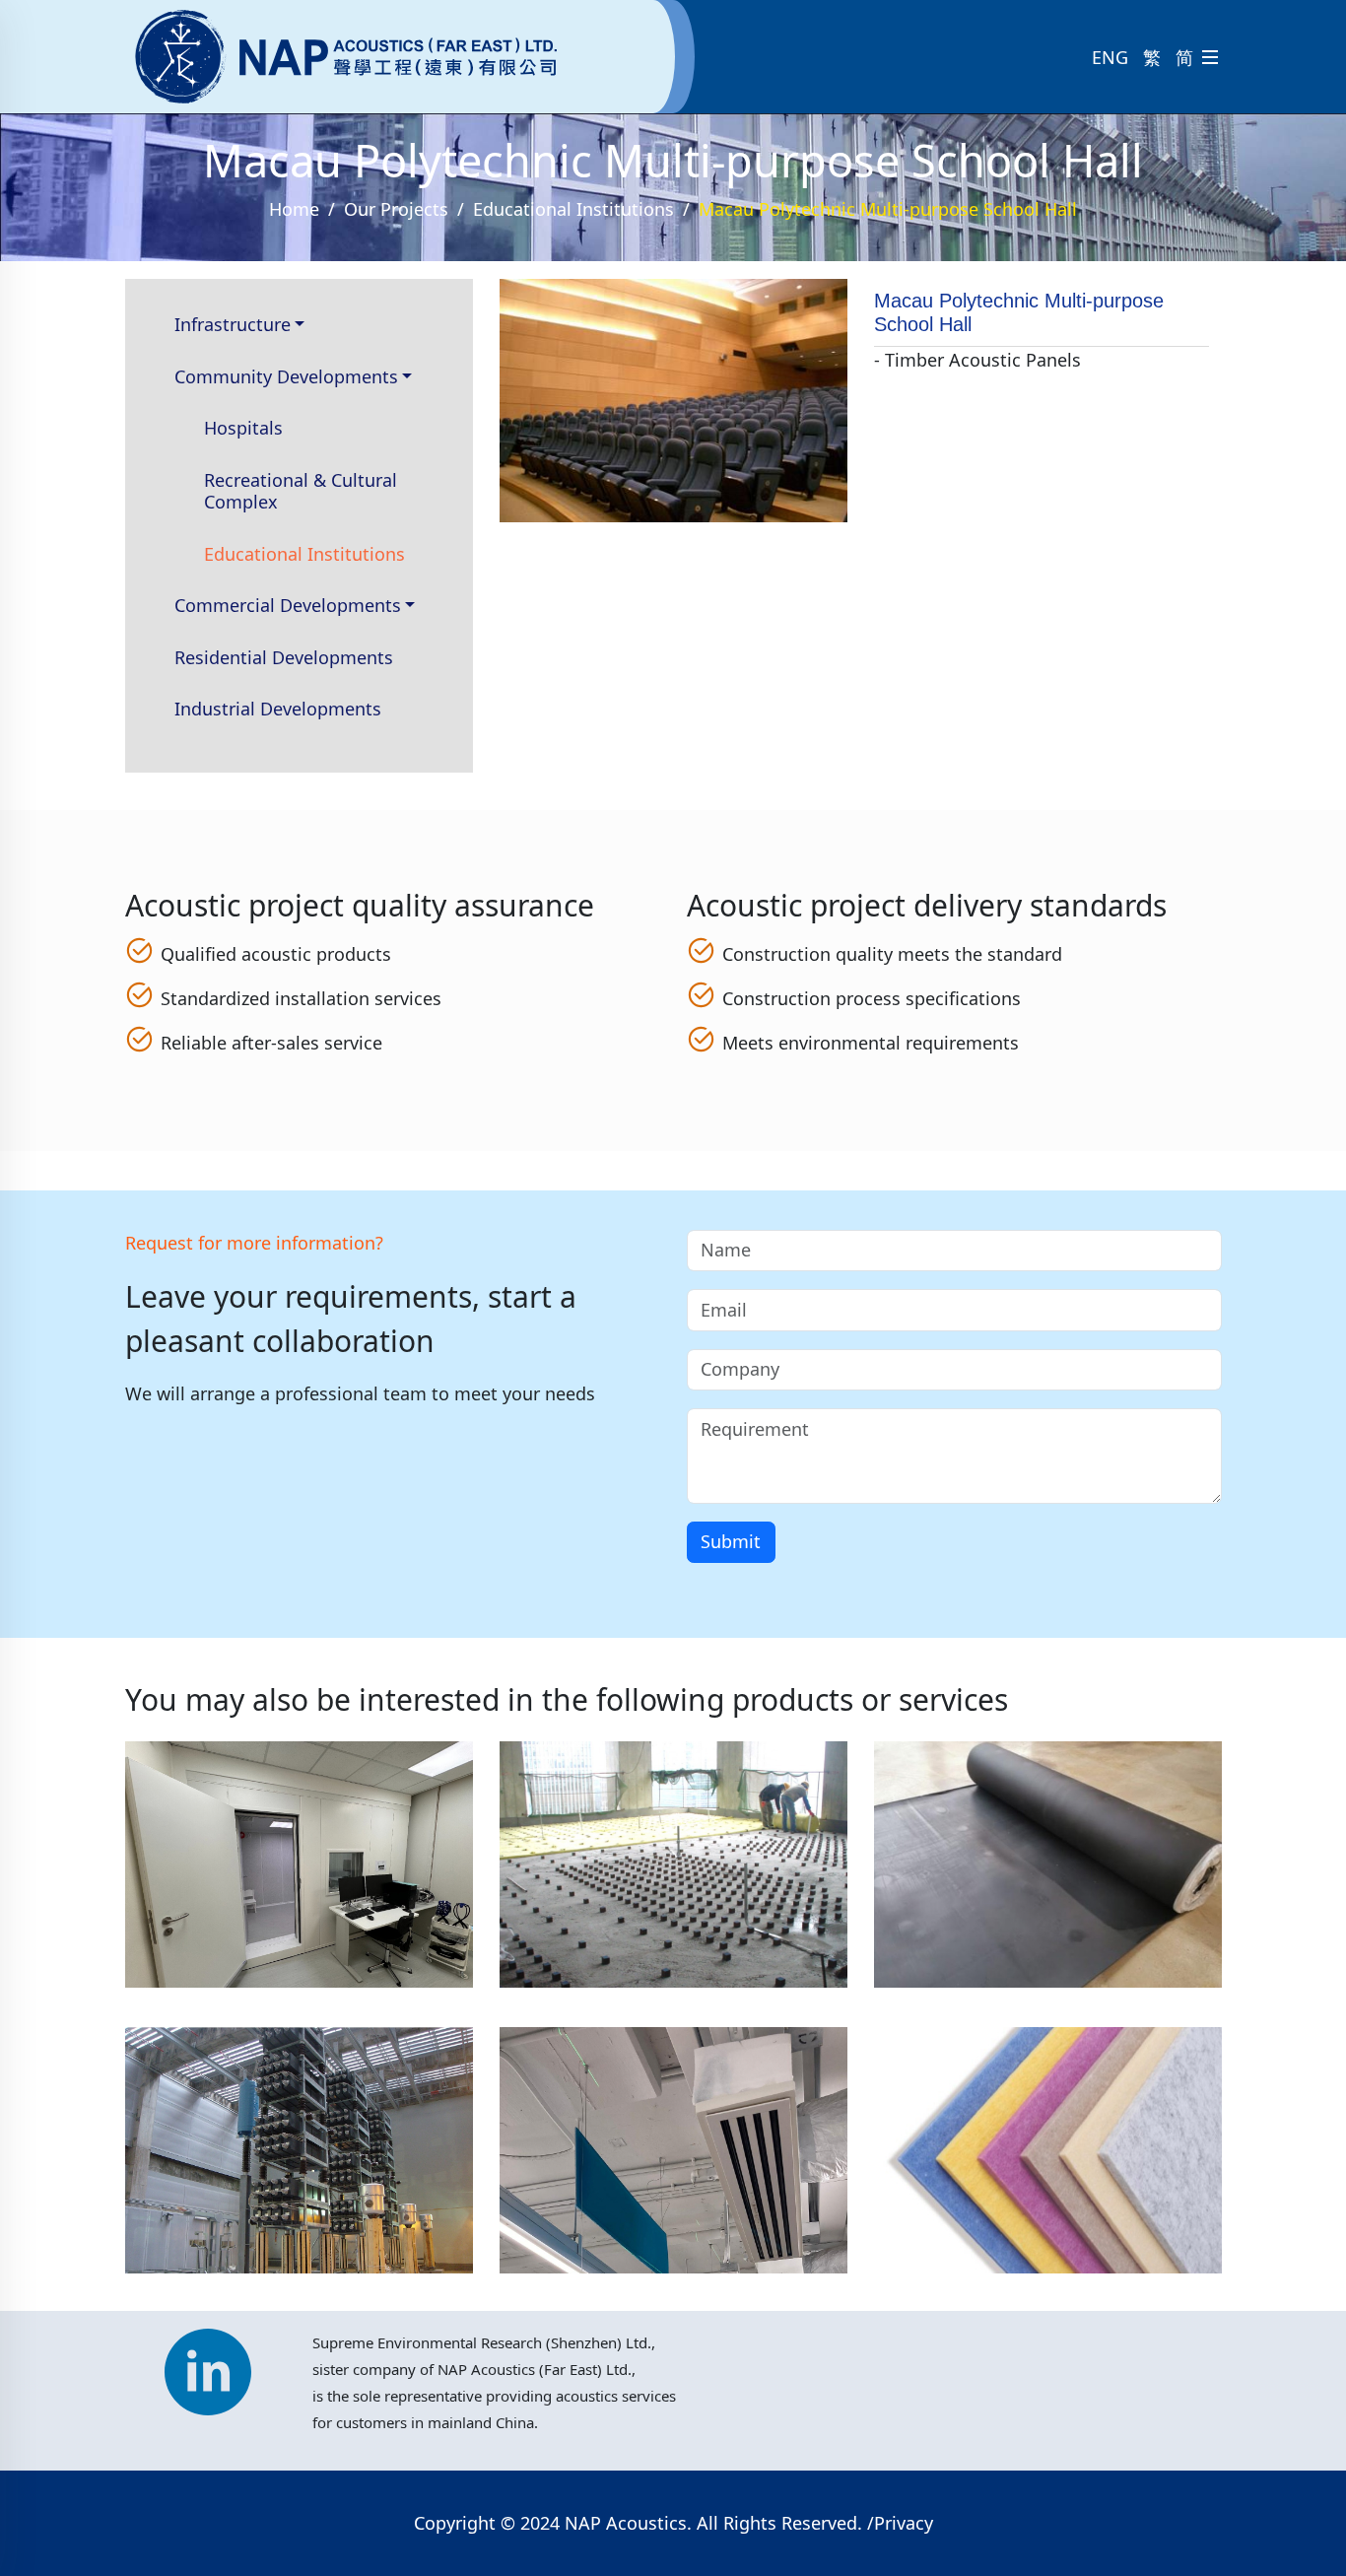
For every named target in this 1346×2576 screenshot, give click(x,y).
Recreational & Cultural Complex (301, 491)
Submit (731, 1541)
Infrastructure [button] (233, 324)
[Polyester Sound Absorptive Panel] (1048, 2157)
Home (294, 209)
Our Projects (396, 209)
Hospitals (243, 428)
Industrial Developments (278, 709)
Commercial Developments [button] (288, 605)
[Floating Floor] (673, 1872)
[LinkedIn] (208, 2362)
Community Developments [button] (286, 376)
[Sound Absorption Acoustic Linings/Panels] (299, 2158)
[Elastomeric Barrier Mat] (1048, 1872)
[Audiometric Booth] (299, 1872)
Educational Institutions (573, 209)
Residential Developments (284, 657)
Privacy (904, 2523)
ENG (1110, 57)
